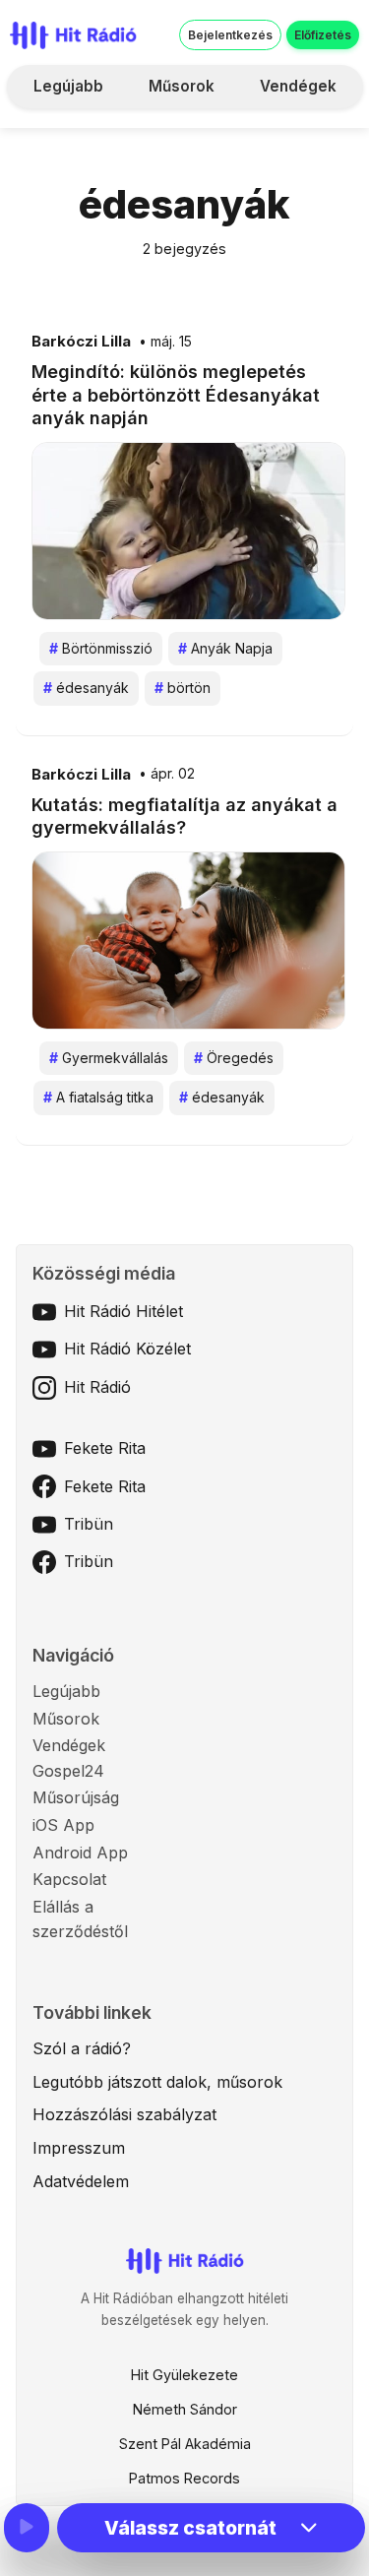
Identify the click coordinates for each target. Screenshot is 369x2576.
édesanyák (86, 688)
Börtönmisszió (101, 648)
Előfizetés (323, 35)
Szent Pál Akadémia (185, 2444)
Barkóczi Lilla (81, 342)
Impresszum (79, 2148)
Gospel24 (68, 1771)
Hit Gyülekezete (184, 2375)
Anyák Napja (225, 648)
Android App (80, 1853)
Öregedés (234, 1058)
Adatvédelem (81, 2181)
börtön (183, 688)
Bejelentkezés (230, 35)
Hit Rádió (97, 1387)
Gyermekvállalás (109, 1058)
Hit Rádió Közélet (127, 1349)
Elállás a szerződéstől (80, 1919)
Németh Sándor (185, 2409)
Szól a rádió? (82, 2048)
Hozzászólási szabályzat (124, 2114)
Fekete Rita (105, 1448)
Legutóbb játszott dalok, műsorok (157, 2082)
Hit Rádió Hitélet (123, 1311)
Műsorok (182, 86)
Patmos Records (184, 2478)
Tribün (89, 1524)
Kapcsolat (69, 1879)
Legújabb (68, 86)
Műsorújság (76, 1797)
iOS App (63, 1825)
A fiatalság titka (98, 1097)
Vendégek (298, 86)
